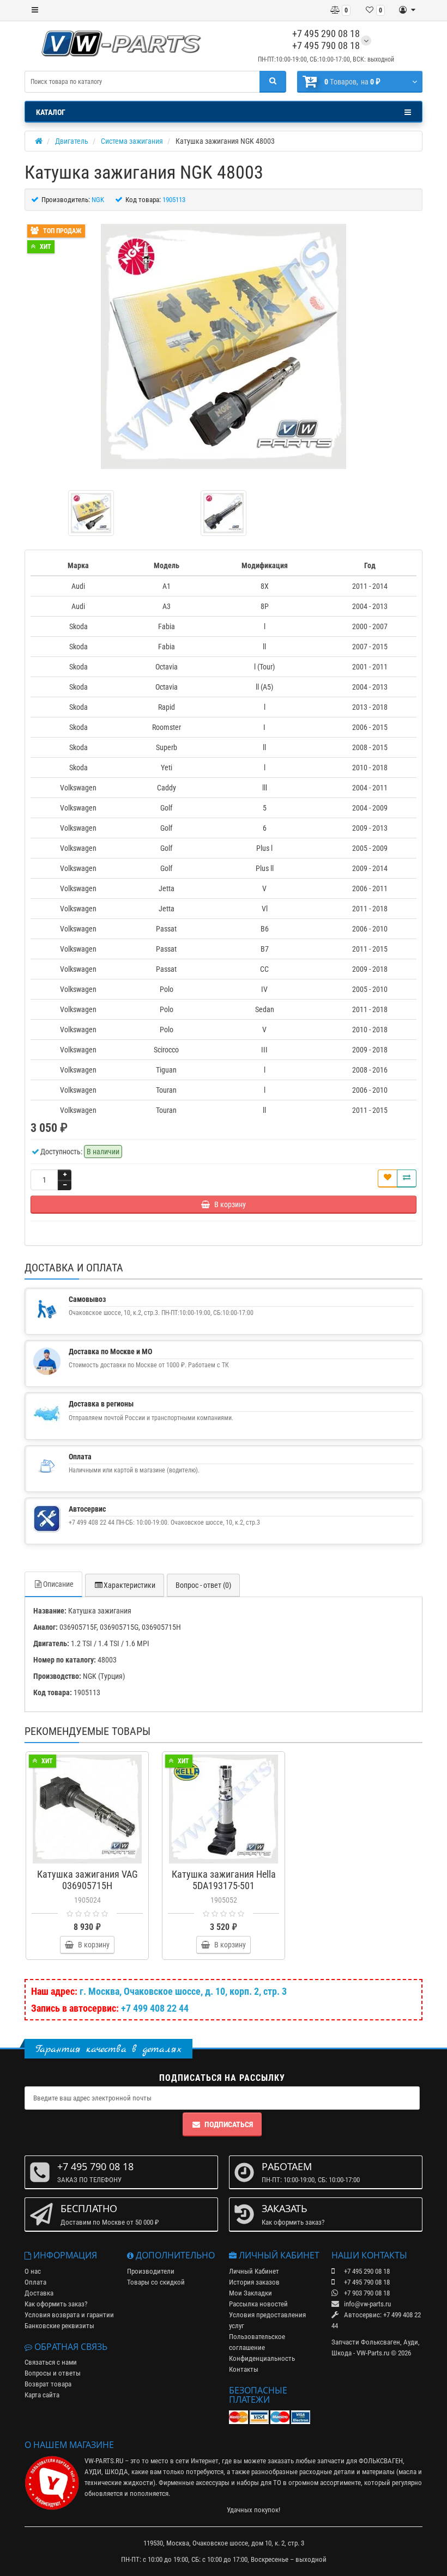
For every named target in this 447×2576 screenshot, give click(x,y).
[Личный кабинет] (407, 10)
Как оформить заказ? (56, 2304)
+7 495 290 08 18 (326, 34)
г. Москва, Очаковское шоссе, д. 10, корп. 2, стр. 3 (183, 1991)
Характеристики (129, 1585)
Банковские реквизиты (59, 2326)
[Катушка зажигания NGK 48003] (224, 346)
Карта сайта (42, 2395)
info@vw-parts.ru (367, 2304)
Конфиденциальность (262, 2358)
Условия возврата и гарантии (69, 2315)
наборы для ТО (259, 2483)
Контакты (244, 2369)
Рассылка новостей (258, 2304)
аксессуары (213, 2483)
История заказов (254, 2282)
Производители (151, 2271)
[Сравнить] (407, 1179)
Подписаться (229, 2124)
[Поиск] (273, 82)
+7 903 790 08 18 (366, 2293)
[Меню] (35, 10)
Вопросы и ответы (53, 2373)
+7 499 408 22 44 (155, 2008)
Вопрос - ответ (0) (203, 1585)
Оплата (35, 2282)
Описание (58, 1584)
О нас (33, 2271)
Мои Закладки (250, 2293)
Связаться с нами (51, 2362)
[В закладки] (388, 1179)
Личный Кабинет (254, 2271)
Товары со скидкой (156, 2282)
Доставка (39, 2293)
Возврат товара (48, 2384)
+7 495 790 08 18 (326, 45)
